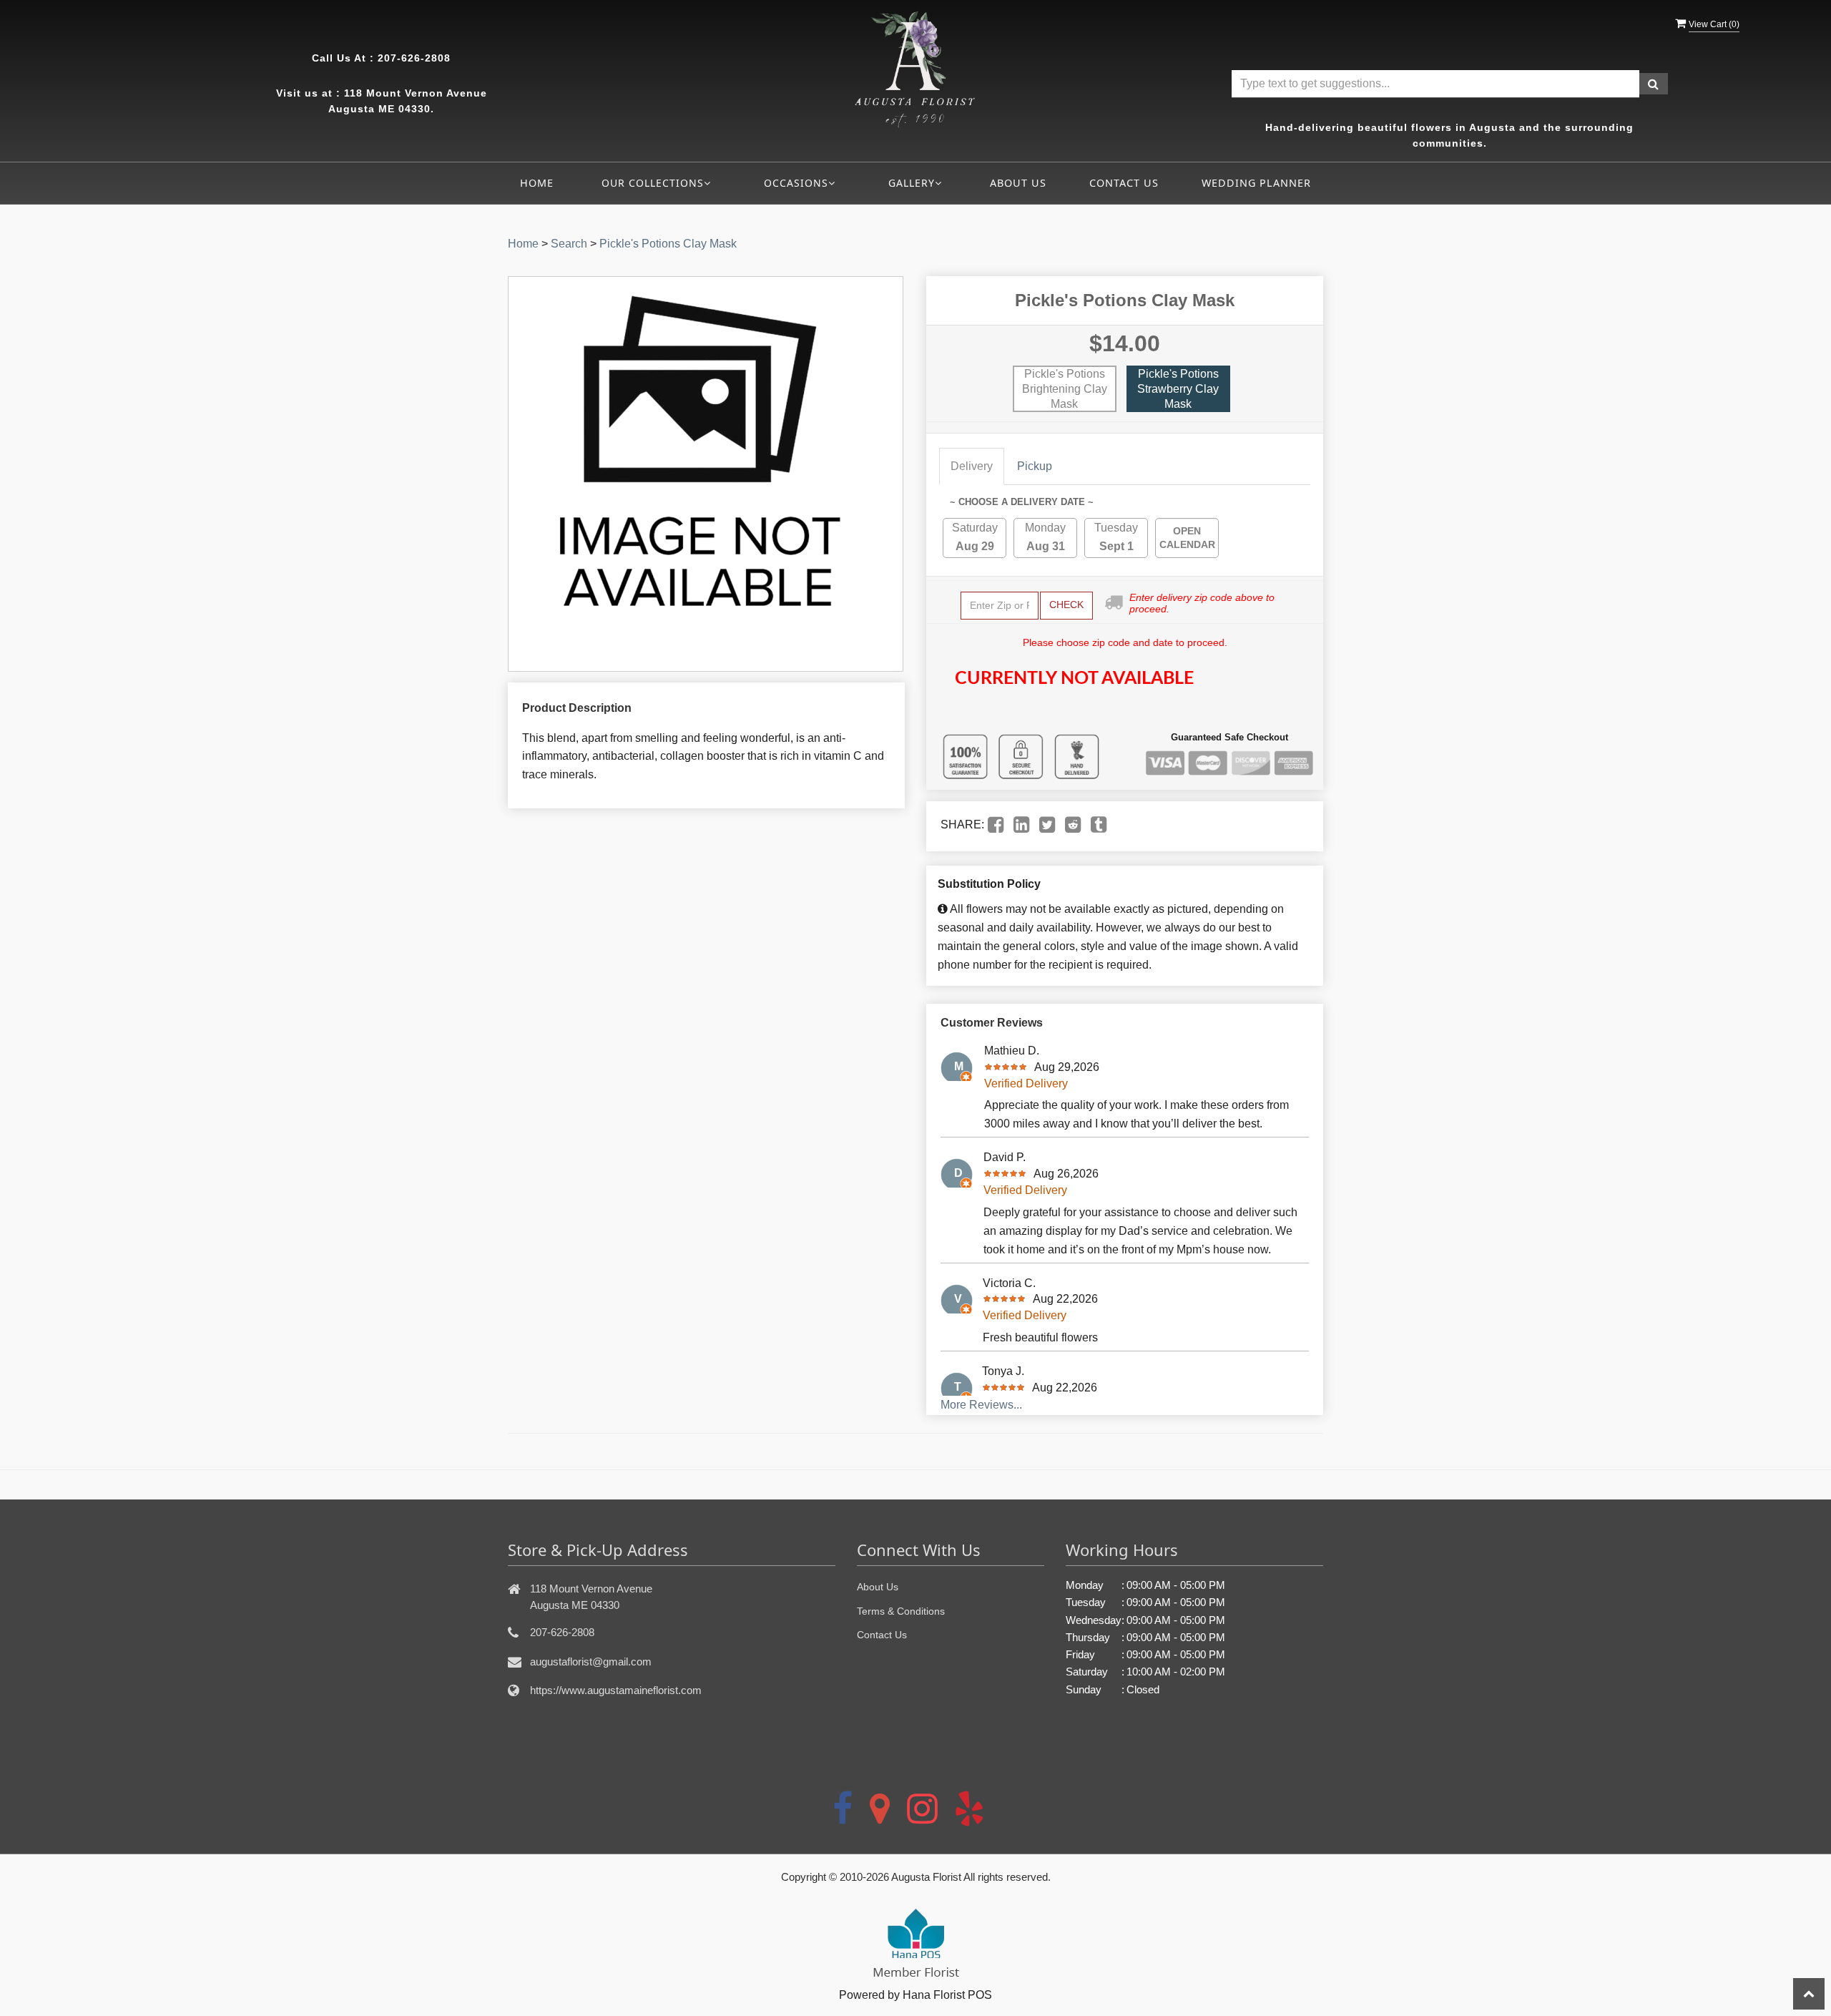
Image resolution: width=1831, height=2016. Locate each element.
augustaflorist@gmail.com (591, 1662)
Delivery (972, 466)
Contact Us (1124, 183)
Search (569, 244)
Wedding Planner (1256, 183)
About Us (1018, 183)
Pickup (1035, 466)
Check (1066, 605)
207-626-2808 (414, 58)
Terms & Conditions (901, 1611)
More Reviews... (981, 1405)
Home (537, 183)
